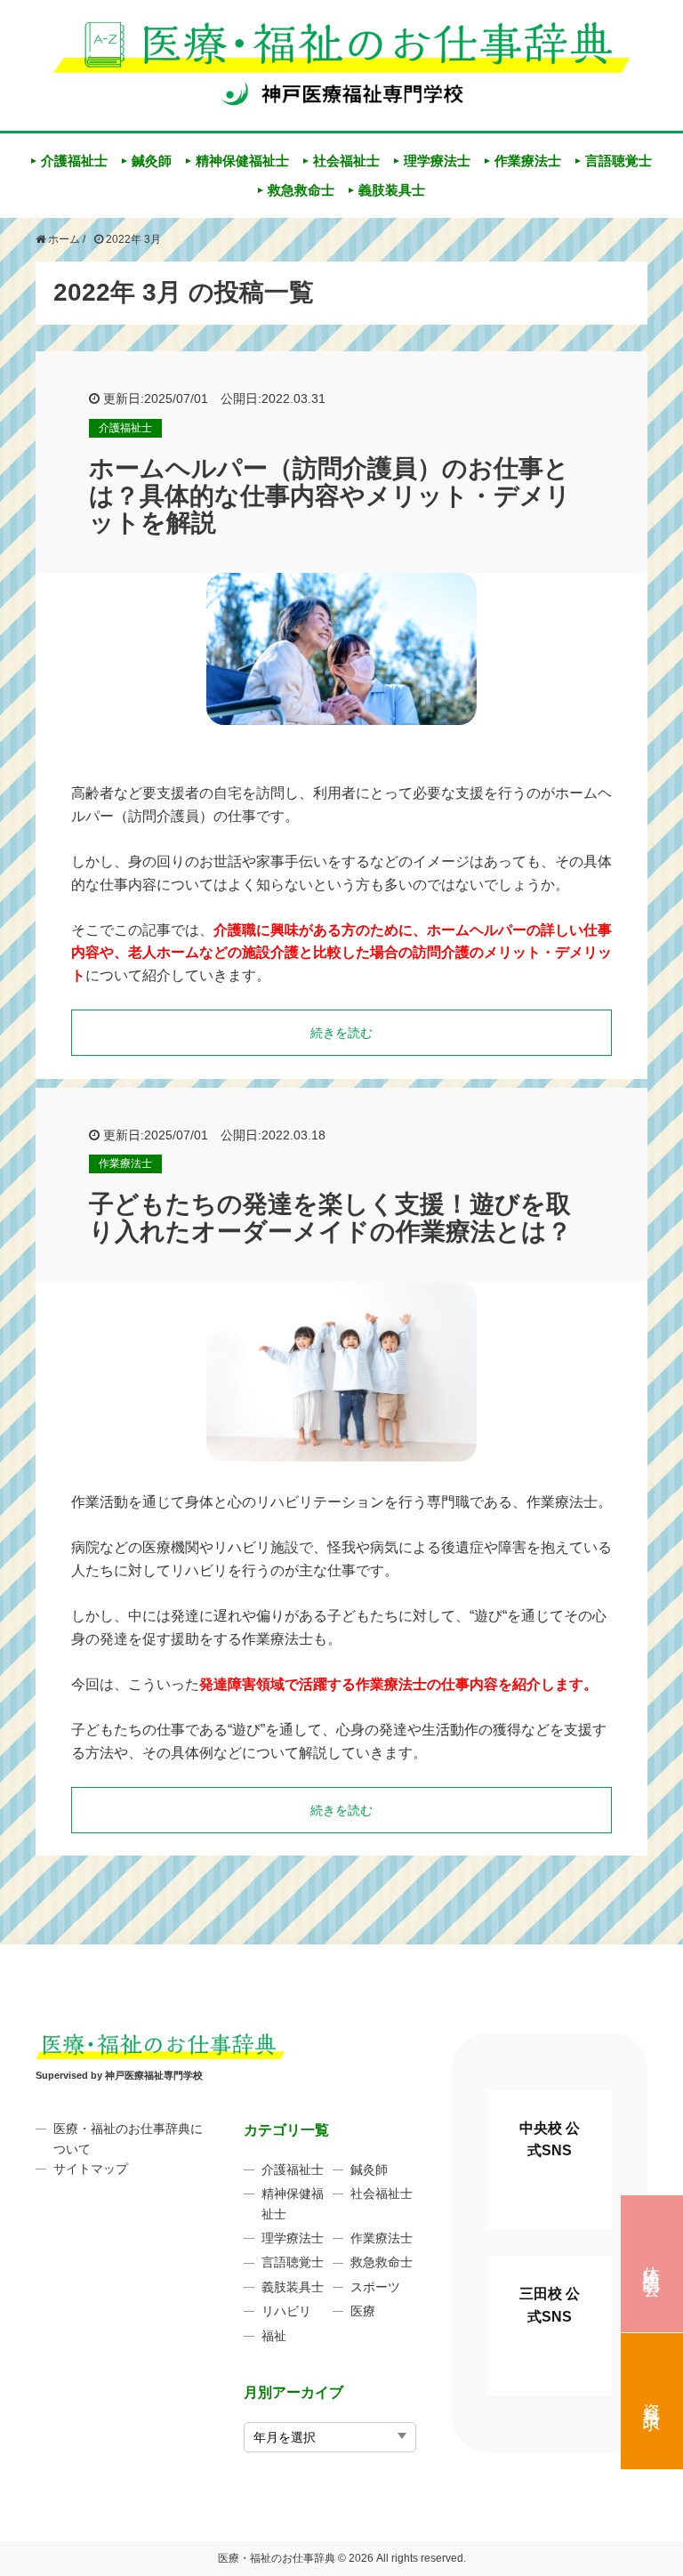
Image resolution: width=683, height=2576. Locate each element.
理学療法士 (437, 161)
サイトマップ (91, 2169)
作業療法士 (528, 161)
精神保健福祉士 (242, 161)
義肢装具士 (392, 190)
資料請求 (652, 2397)
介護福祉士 (74, 161)
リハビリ (286, 2311)
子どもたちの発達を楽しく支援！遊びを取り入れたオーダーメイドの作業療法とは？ (330, 1218)
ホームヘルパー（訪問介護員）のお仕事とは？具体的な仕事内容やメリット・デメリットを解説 (330, 496)
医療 (363, 2311)
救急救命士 (301, 190)
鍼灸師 (152, 161)
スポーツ (375, 2287)
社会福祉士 (346, 161)
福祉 (274, 2336)
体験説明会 (652, 2262)
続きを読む (341, 1033)
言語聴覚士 (619, 161)
